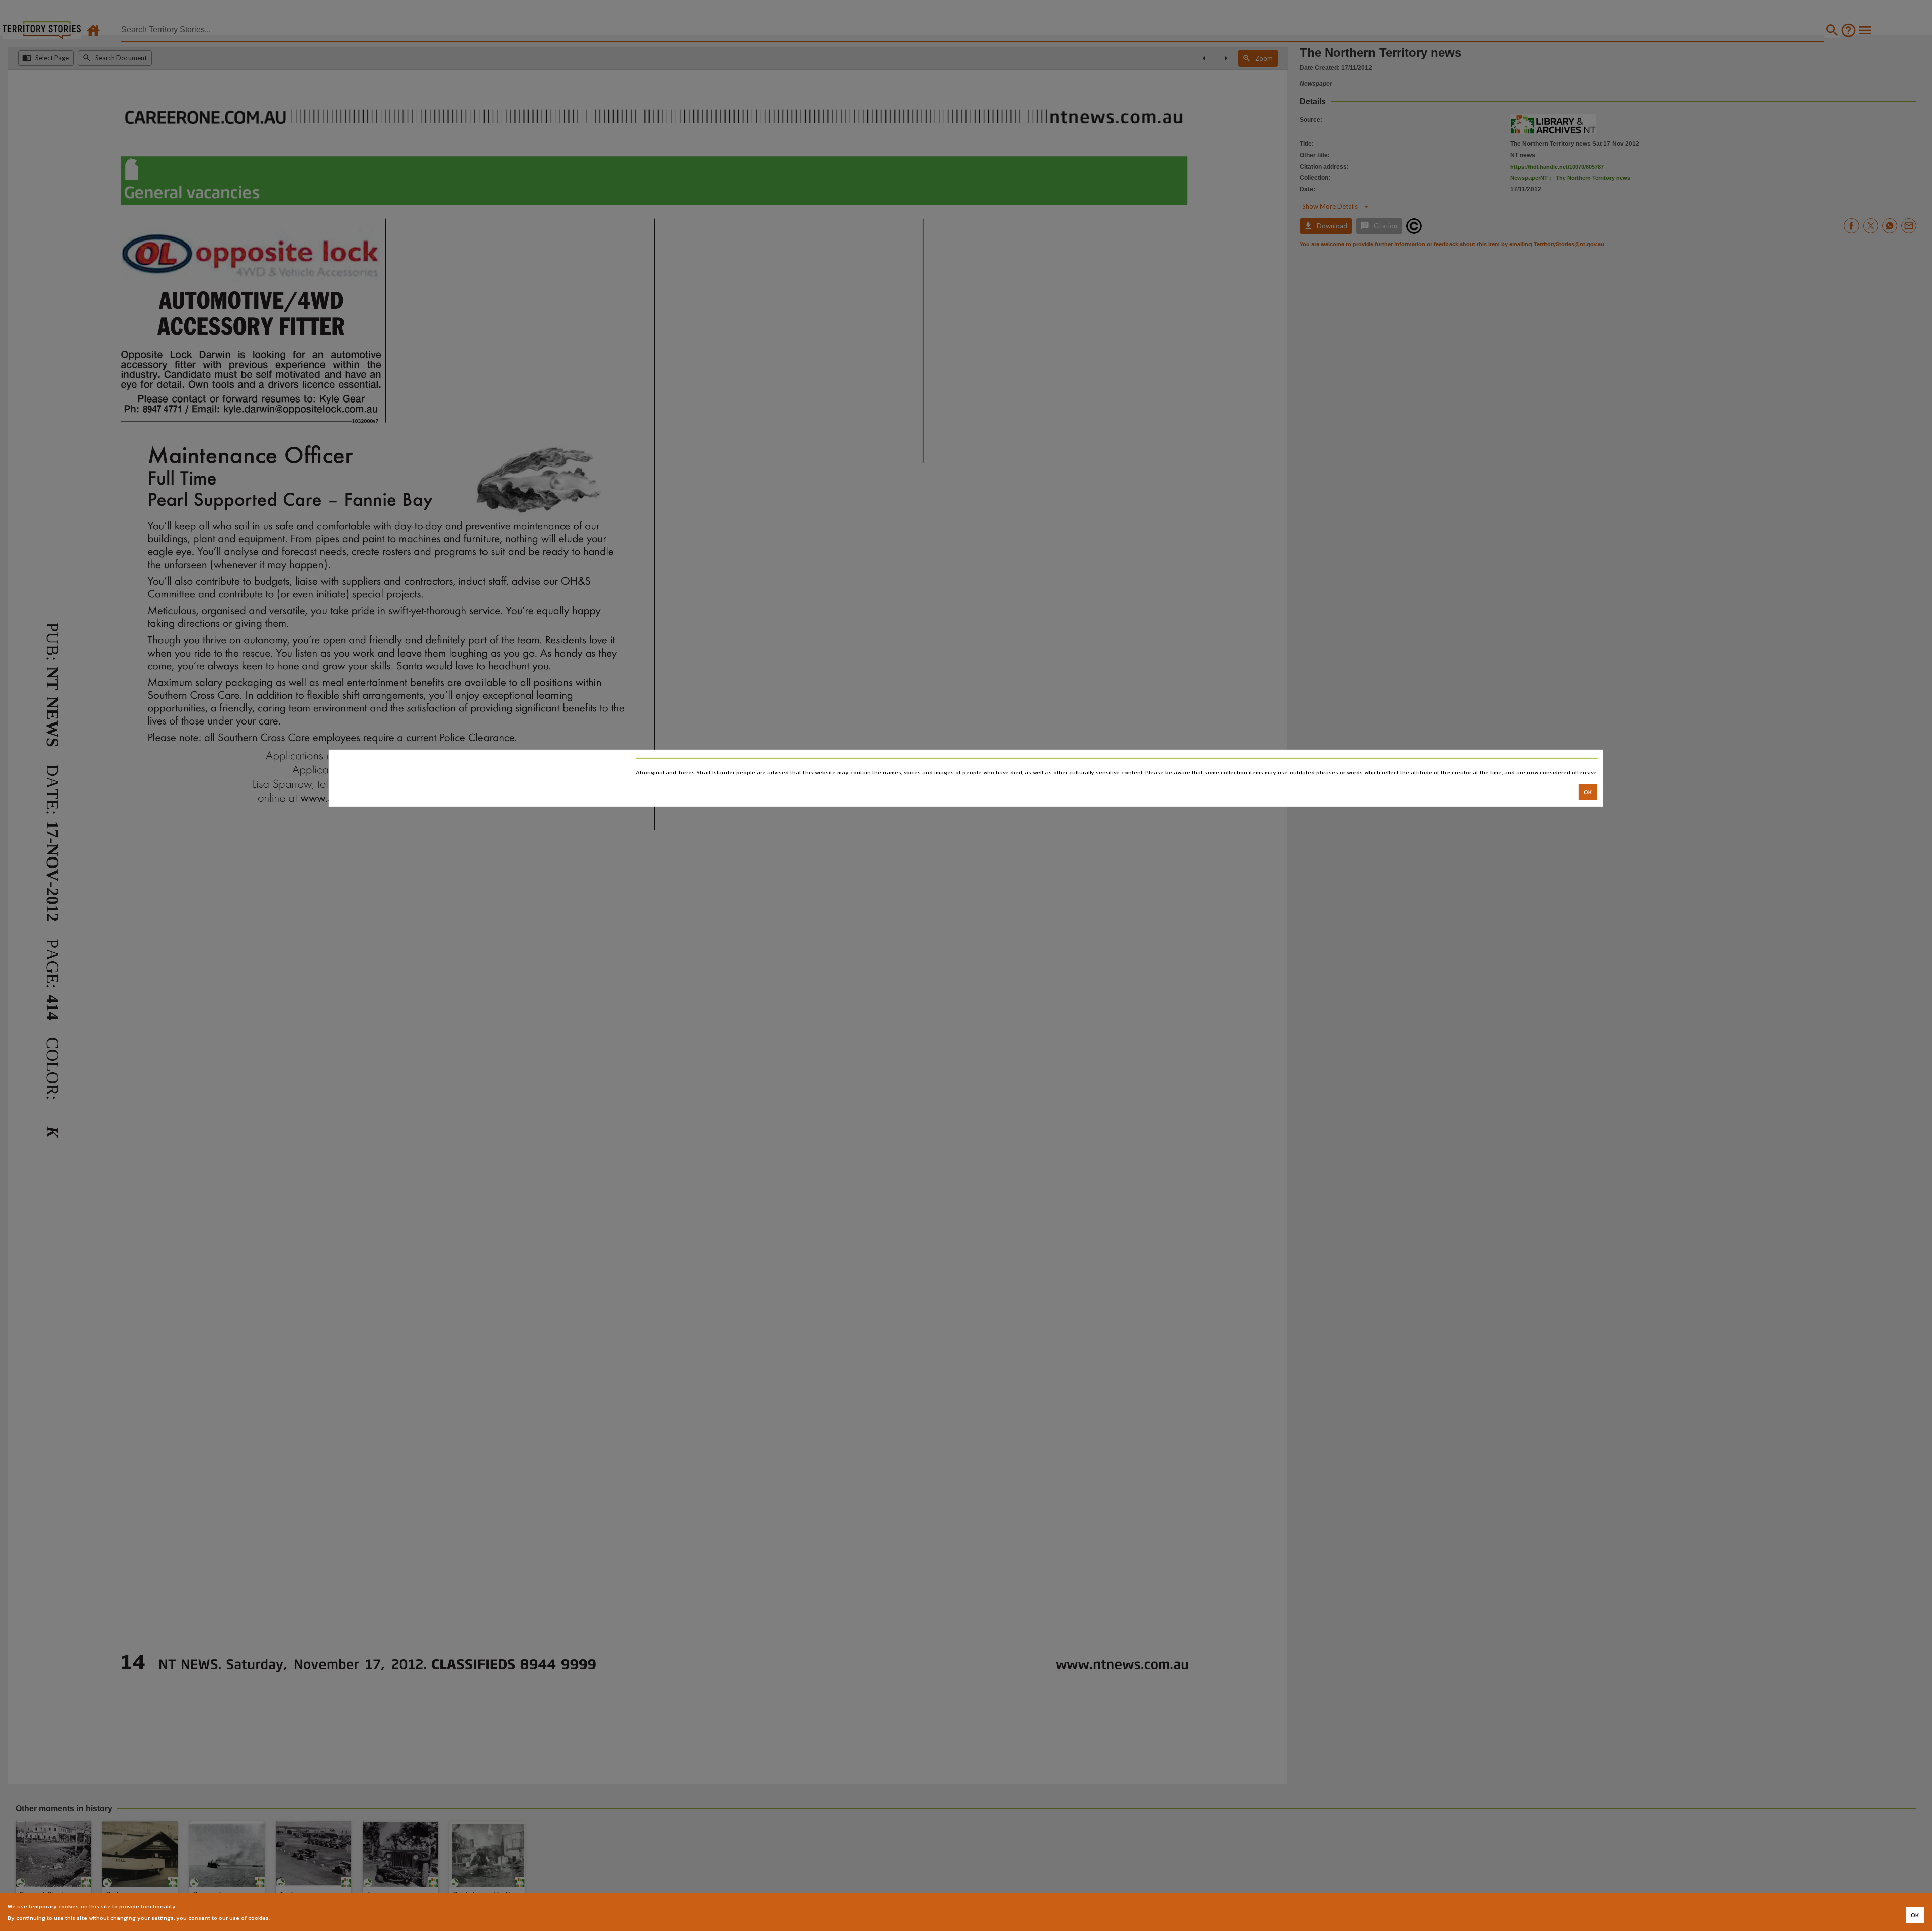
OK (1588, 792)
